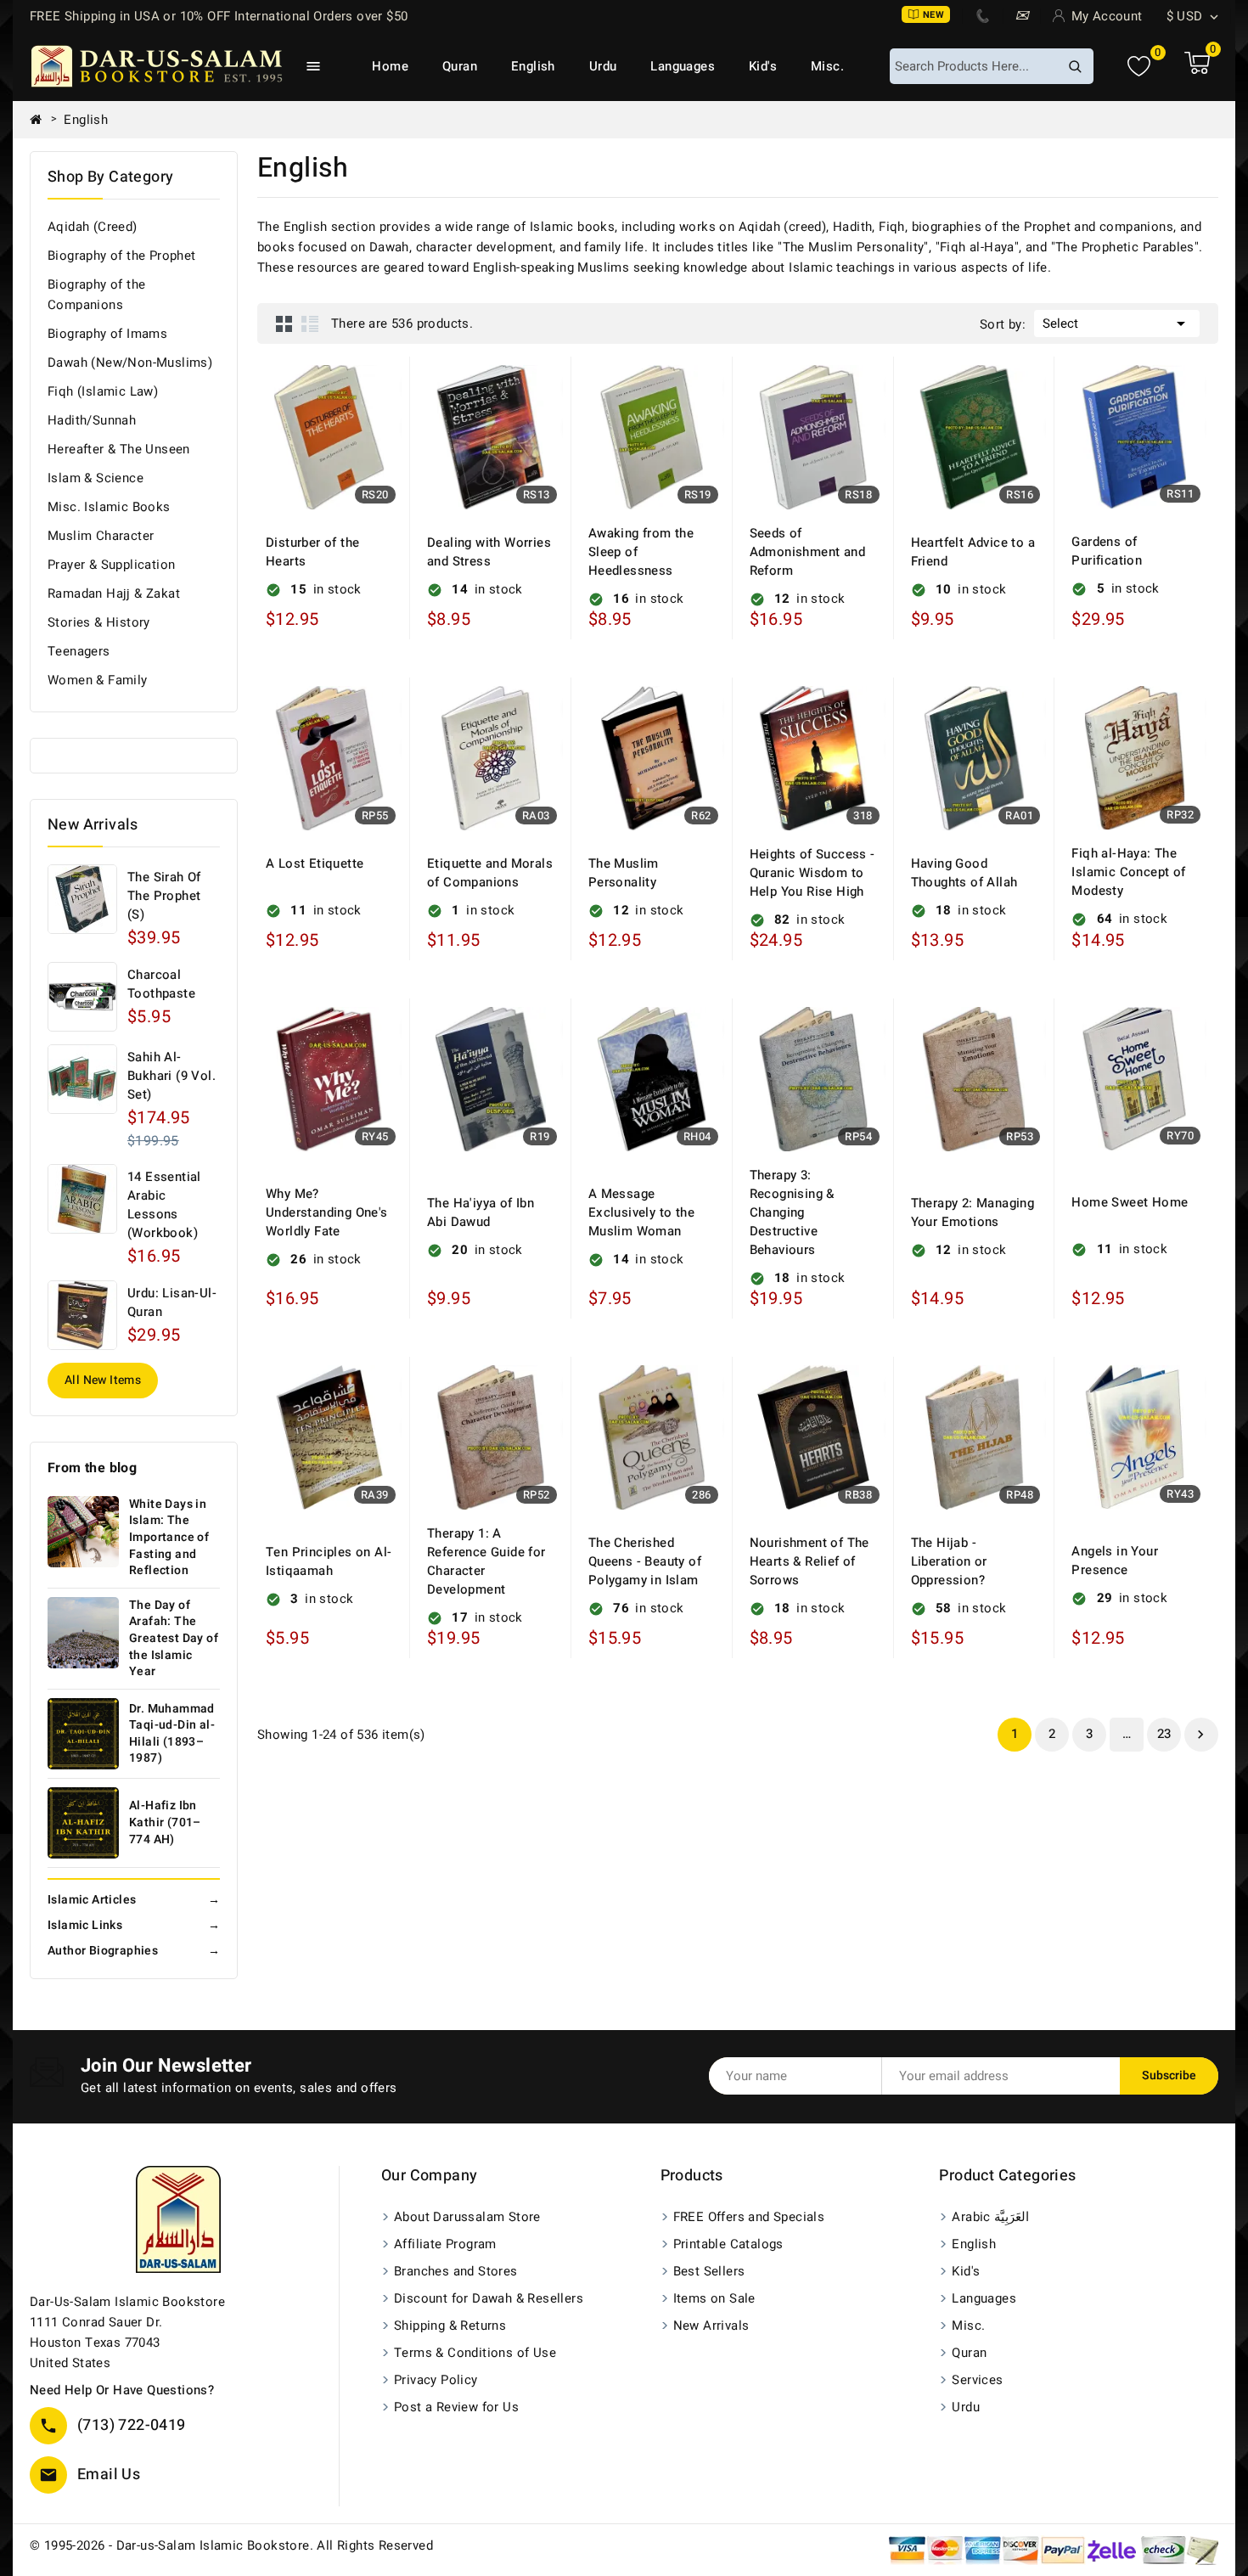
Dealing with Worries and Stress (489, 552)
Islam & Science (96, 478)
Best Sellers (709, 2271)
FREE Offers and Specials (749, 2217)
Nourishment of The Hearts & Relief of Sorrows (810, 1561)
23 (1164, 1734)
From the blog (92, 1468)
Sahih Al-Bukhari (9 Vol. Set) (171, 1076)
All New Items (103, 1380)
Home (390, 66)
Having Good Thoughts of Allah (964, 873)
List (310, 323)
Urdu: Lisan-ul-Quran (172, 1302)
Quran (460, 66)
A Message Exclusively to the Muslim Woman (641, 1212)
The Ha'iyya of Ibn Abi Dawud (481, 1212)
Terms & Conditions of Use (475, 2353)
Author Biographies (134, 1951)
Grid (284, 323)
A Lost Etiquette (315, 863)
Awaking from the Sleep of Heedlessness (641, 552)
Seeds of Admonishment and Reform (807, 552)
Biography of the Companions (96, 295)
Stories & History (99, 622)
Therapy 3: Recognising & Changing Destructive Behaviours (792, 1212)
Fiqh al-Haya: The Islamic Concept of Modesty (1128, 872)
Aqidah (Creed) (93, 227)
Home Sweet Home (1130, 1202)
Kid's (763, 66)
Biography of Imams (107, 334)
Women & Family (98, 680)
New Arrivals (711, 2326)
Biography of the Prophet (122, 256)
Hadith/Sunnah (92, 420)
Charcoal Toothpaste (161, 984)
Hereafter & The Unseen (119, 449)
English (533, 66)
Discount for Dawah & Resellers (489, 2298)
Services (977, 2380)
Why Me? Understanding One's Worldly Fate (327, 1212)
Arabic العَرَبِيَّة (990, 2217)
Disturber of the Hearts (312, 552)
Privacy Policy (436, 2380)
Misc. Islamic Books (109, 507)
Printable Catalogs (728, 2244)
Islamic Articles (134, 1900)
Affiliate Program (445, 2244)
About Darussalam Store (467, 2217)
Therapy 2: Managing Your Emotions (973, 1212)
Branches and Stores (456, 2271)
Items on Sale (714, 2298)
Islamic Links (134, 1925)
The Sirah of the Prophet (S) (164, 896)
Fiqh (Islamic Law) (103, 391)
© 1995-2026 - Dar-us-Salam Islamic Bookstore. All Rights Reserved (231, 2545)
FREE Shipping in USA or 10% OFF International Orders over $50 (219, 16)
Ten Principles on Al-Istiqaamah (329, 1561)
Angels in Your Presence (1115, 1561)
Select (1117, 323)
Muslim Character (101, 536)
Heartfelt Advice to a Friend (973, 552)
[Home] (42, 120)
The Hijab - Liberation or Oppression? (949, 1561)
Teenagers (79, 651)
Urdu (603, 66)
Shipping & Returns (450, 2326)
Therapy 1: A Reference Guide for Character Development (486, 1561)
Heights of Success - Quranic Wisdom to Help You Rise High (812, 873)
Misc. (827, 66)
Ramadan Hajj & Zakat (114, 593)
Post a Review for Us (456, 2407)
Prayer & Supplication (111, 565)
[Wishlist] (1139, 67)
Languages (683, 66)
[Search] (1075, 66)
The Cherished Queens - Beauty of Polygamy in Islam (645, 1561)
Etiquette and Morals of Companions (490, 873)
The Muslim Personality (624, 873)
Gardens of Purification (1107, 551)
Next (1200, 1735)
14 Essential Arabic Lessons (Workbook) (164, 1205)
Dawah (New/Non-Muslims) (130, 363)
